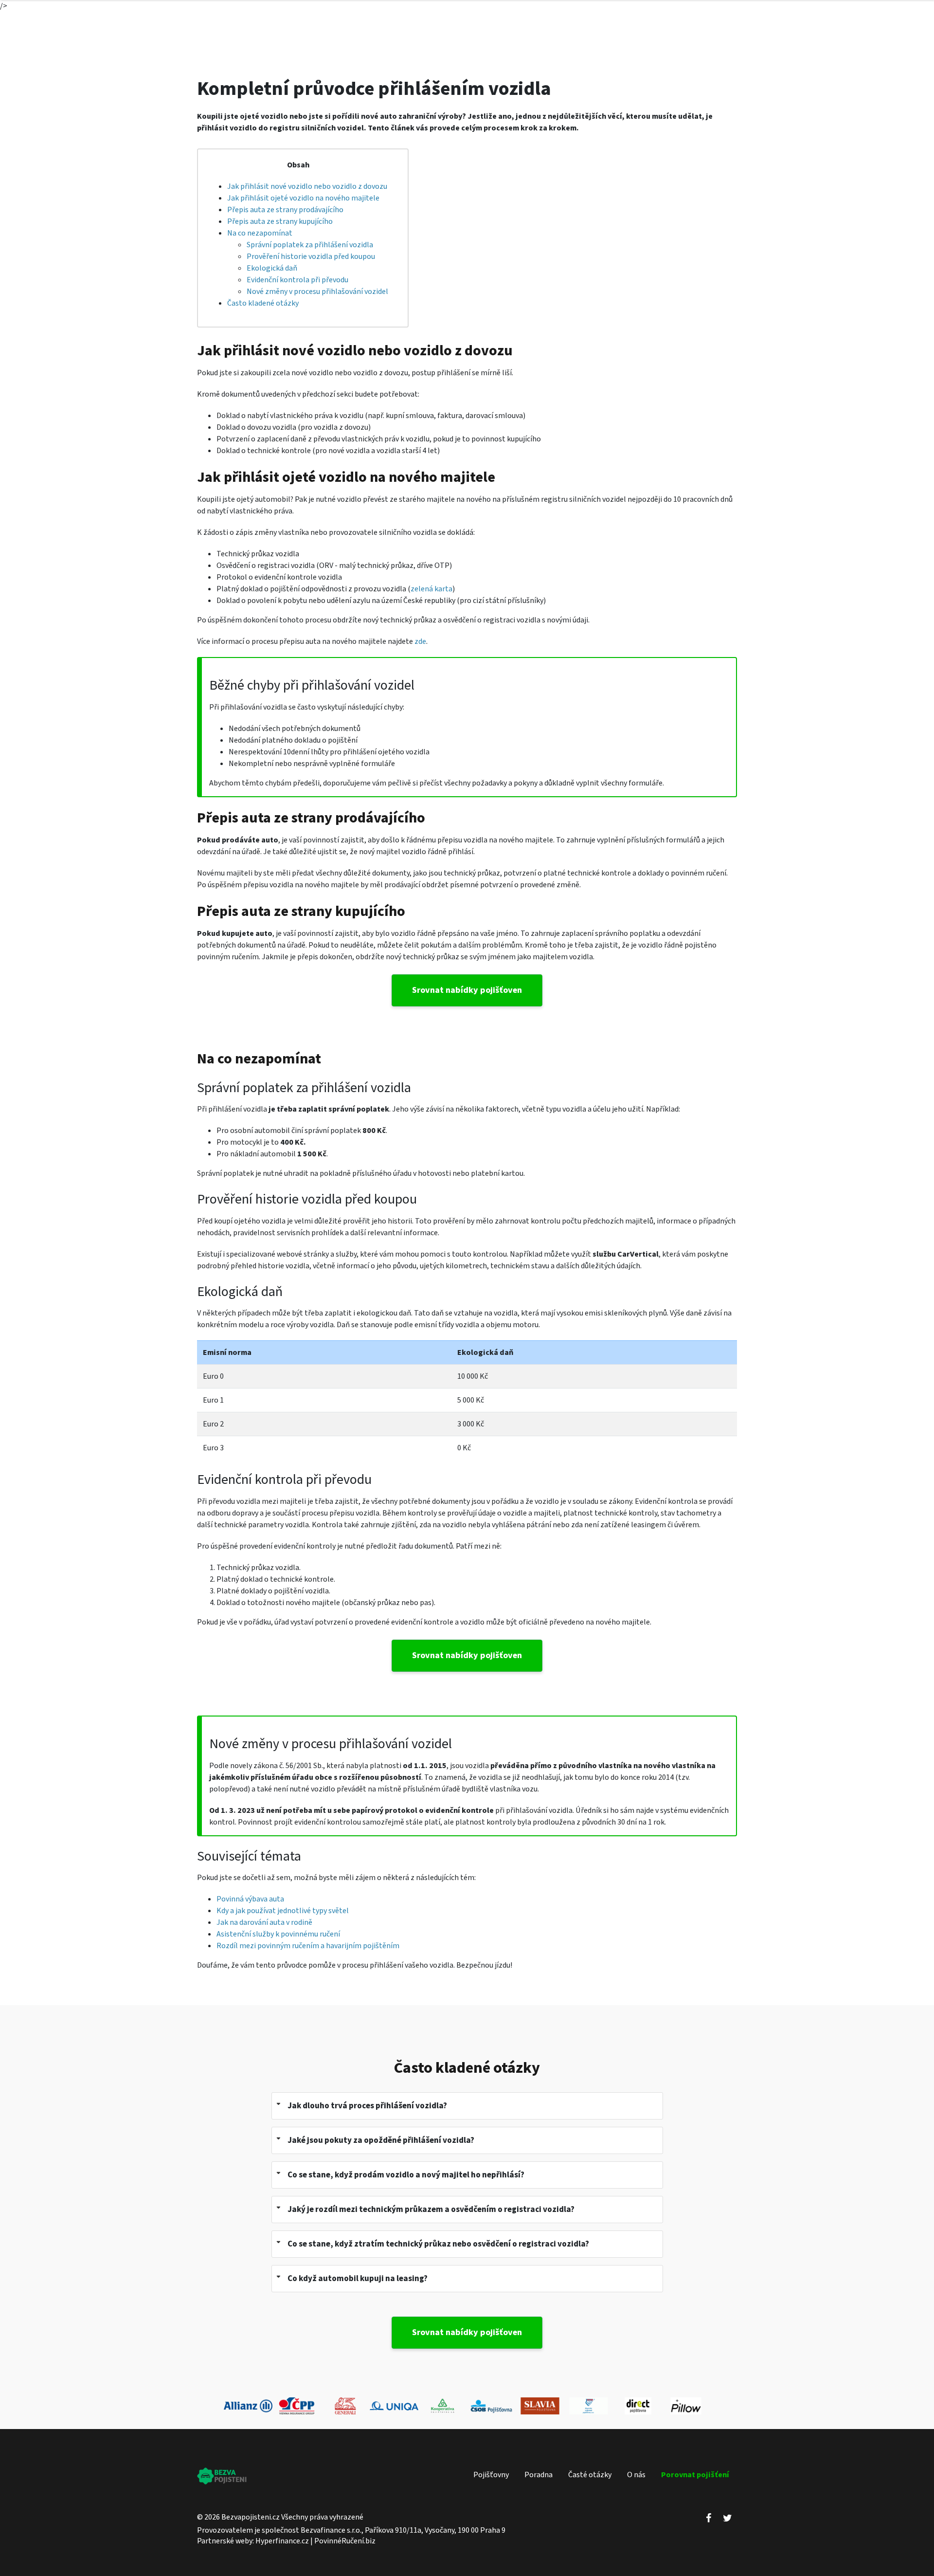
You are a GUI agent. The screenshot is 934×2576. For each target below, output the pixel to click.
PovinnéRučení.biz (345, 2541)
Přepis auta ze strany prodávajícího (285, 210)
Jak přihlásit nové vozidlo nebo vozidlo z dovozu (307, 186)
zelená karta (431, 589)
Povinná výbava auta (250, 1899)
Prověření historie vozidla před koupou (311, 256)
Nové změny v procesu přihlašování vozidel (317, 292)
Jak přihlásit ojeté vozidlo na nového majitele (303, 198)
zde (420, 641)
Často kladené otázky (263, 303)
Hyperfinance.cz (282, 2541)
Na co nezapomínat (260, 233)
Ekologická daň (272, 268)
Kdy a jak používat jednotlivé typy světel (283, 1911)
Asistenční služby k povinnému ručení (278, 1934)
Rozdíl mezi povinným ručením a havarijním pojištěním (308, 1946)
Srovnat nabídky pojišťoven (467, 990)
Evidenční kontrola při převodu (297, 280)
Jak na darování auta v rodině (264, 1922)
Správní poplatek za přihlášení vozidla (310, 245)
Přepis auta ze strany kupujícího (280, 221)
